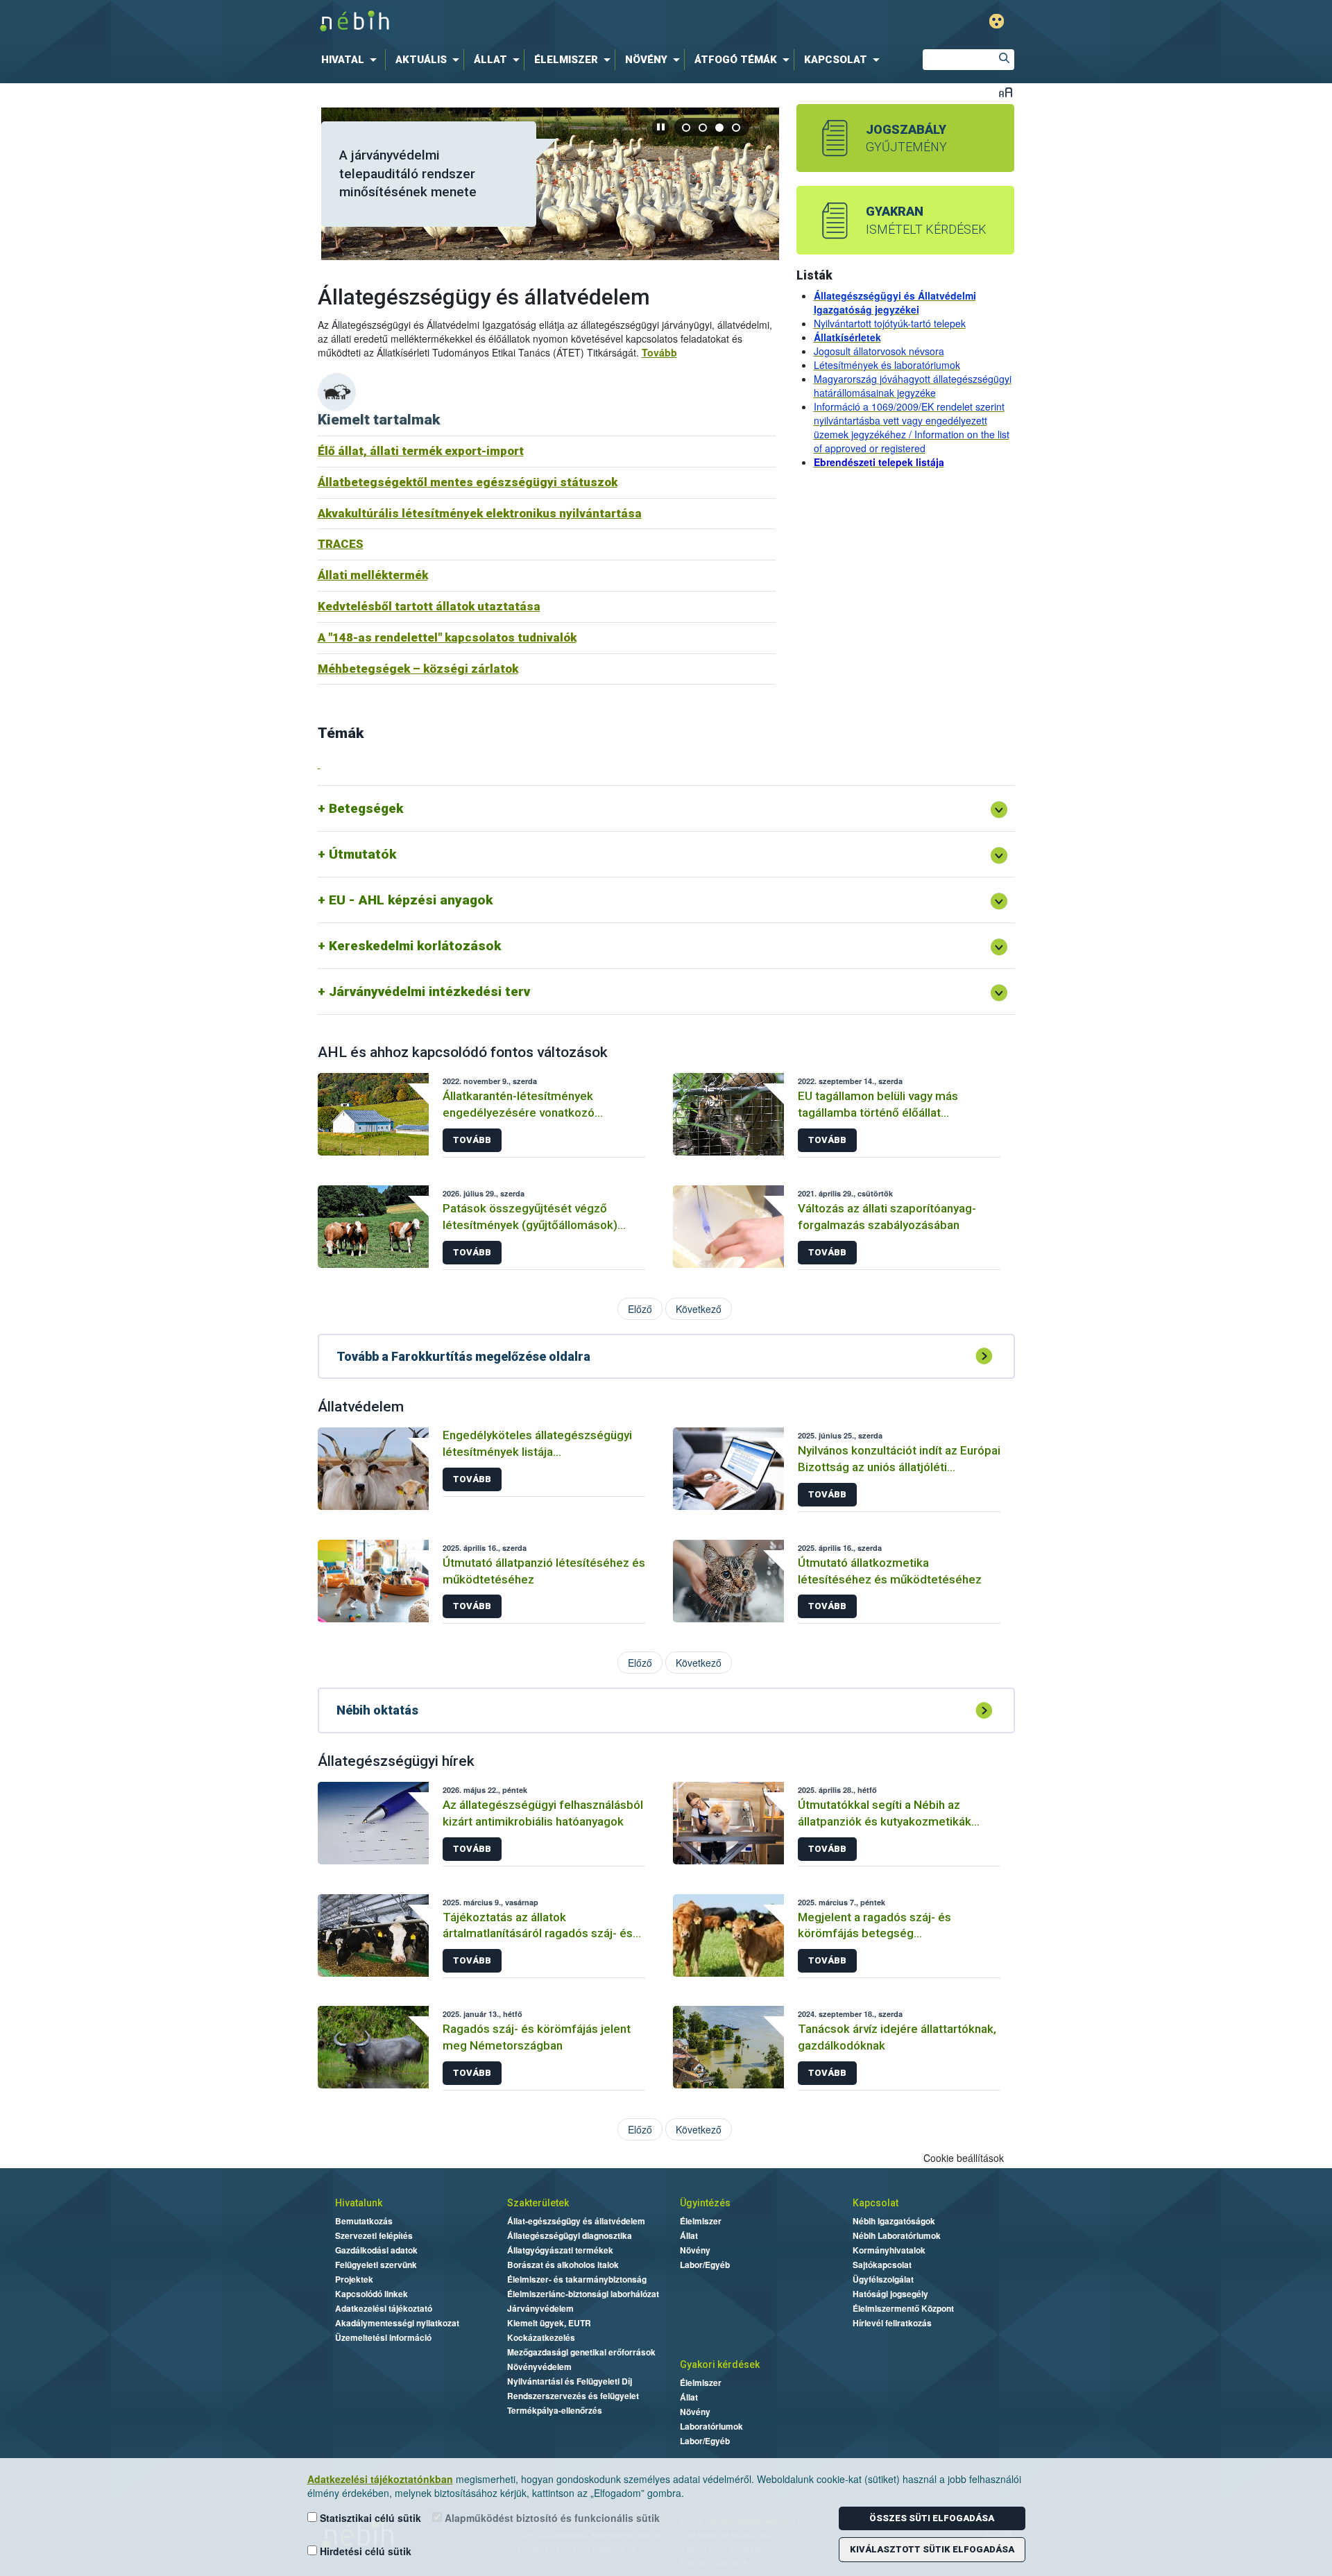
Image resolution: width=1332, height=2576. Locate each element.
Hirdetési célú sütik (364, 2551)
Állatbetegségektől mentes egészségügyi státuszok (468, 482)
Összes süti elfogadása (932, 2518)
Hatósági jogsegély (890, 2294)
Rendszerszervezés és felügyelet (573, 2396)
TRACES (341, 544)
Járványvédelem (540, 2308)
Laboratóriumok (711, 2426)
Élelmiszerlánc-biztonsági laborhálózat (583, 2294)
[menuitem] (352, 60)
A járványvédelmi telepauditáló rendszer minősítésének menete (408, 173)
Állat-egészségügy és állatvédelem (576, 2221)
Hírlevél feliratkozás (892, 2323)
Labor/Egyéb (705, 2265)
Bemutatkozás (364, 2221)
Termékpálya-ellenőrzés (555, 2410)
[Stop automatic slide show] (660, 127)
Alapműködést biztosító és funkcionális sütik (551, 2518)
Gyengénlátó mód (997, 21)
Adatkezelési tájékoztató (384, 2308)
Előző (640, 1309)
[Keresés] (1004, 60)
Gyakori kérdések (720, 2364)
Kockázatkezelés (541, 2337)
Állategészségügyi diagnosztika (570, 2235)
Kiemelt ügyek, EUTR (549, 2323)
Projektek (354, 2279)
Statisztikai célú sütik (369, 2518)
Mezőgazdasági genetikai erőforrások (581, 2352)
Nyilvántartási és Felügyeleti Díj (570, 2381)
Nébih (518, 22)
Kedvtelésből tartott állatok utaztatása (429, 606)
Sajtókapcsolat (882, 2265)
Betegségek (366, 808)
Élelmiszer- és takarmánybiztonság (577, 2279)
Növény (695, 2250)
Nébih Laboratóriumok (897, 2235)
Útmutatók (362, 854)
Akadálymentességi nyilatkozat (397, 2323)
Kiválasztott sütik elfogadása (932, 2549)
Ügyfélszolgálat (883, 2279)
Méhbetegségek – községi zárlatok (418, 669)
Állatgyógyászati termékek (560, 2250)
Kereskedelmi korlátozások (415, 946)
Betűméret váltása (1006, 92)
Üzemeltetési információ (383, 2337)
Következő (699, 1309)
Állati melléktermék (373, 575)
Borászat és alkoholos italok (563, 2265)
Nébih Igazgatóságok (894, 2221)
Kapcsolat (876, 2203)
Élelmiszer (701, 2221)
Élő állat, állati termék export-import (421, 451)
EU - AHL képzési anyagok (411, 900)
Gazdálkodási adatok (376, 2250)
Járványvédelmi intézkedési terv (429, 991)
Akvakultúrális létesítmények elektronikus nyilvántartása (480, 513)
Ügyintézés (705, 2203)
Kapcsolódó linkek (372, 2294)
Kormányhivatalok (889, 2250)
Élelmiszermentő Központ (903, 2308)
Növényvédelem (539, 2367)
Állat (689, 2235)
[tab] (687, 127)
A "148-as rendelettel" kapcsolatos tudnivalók (447, 637)
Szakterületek (538, 2203)
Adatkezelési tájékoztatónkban (380, 2479)
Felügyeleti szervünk (376, 2265)
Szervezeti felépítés (374, 2235)
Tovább (659, 352)
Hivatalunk (359, 2203)
